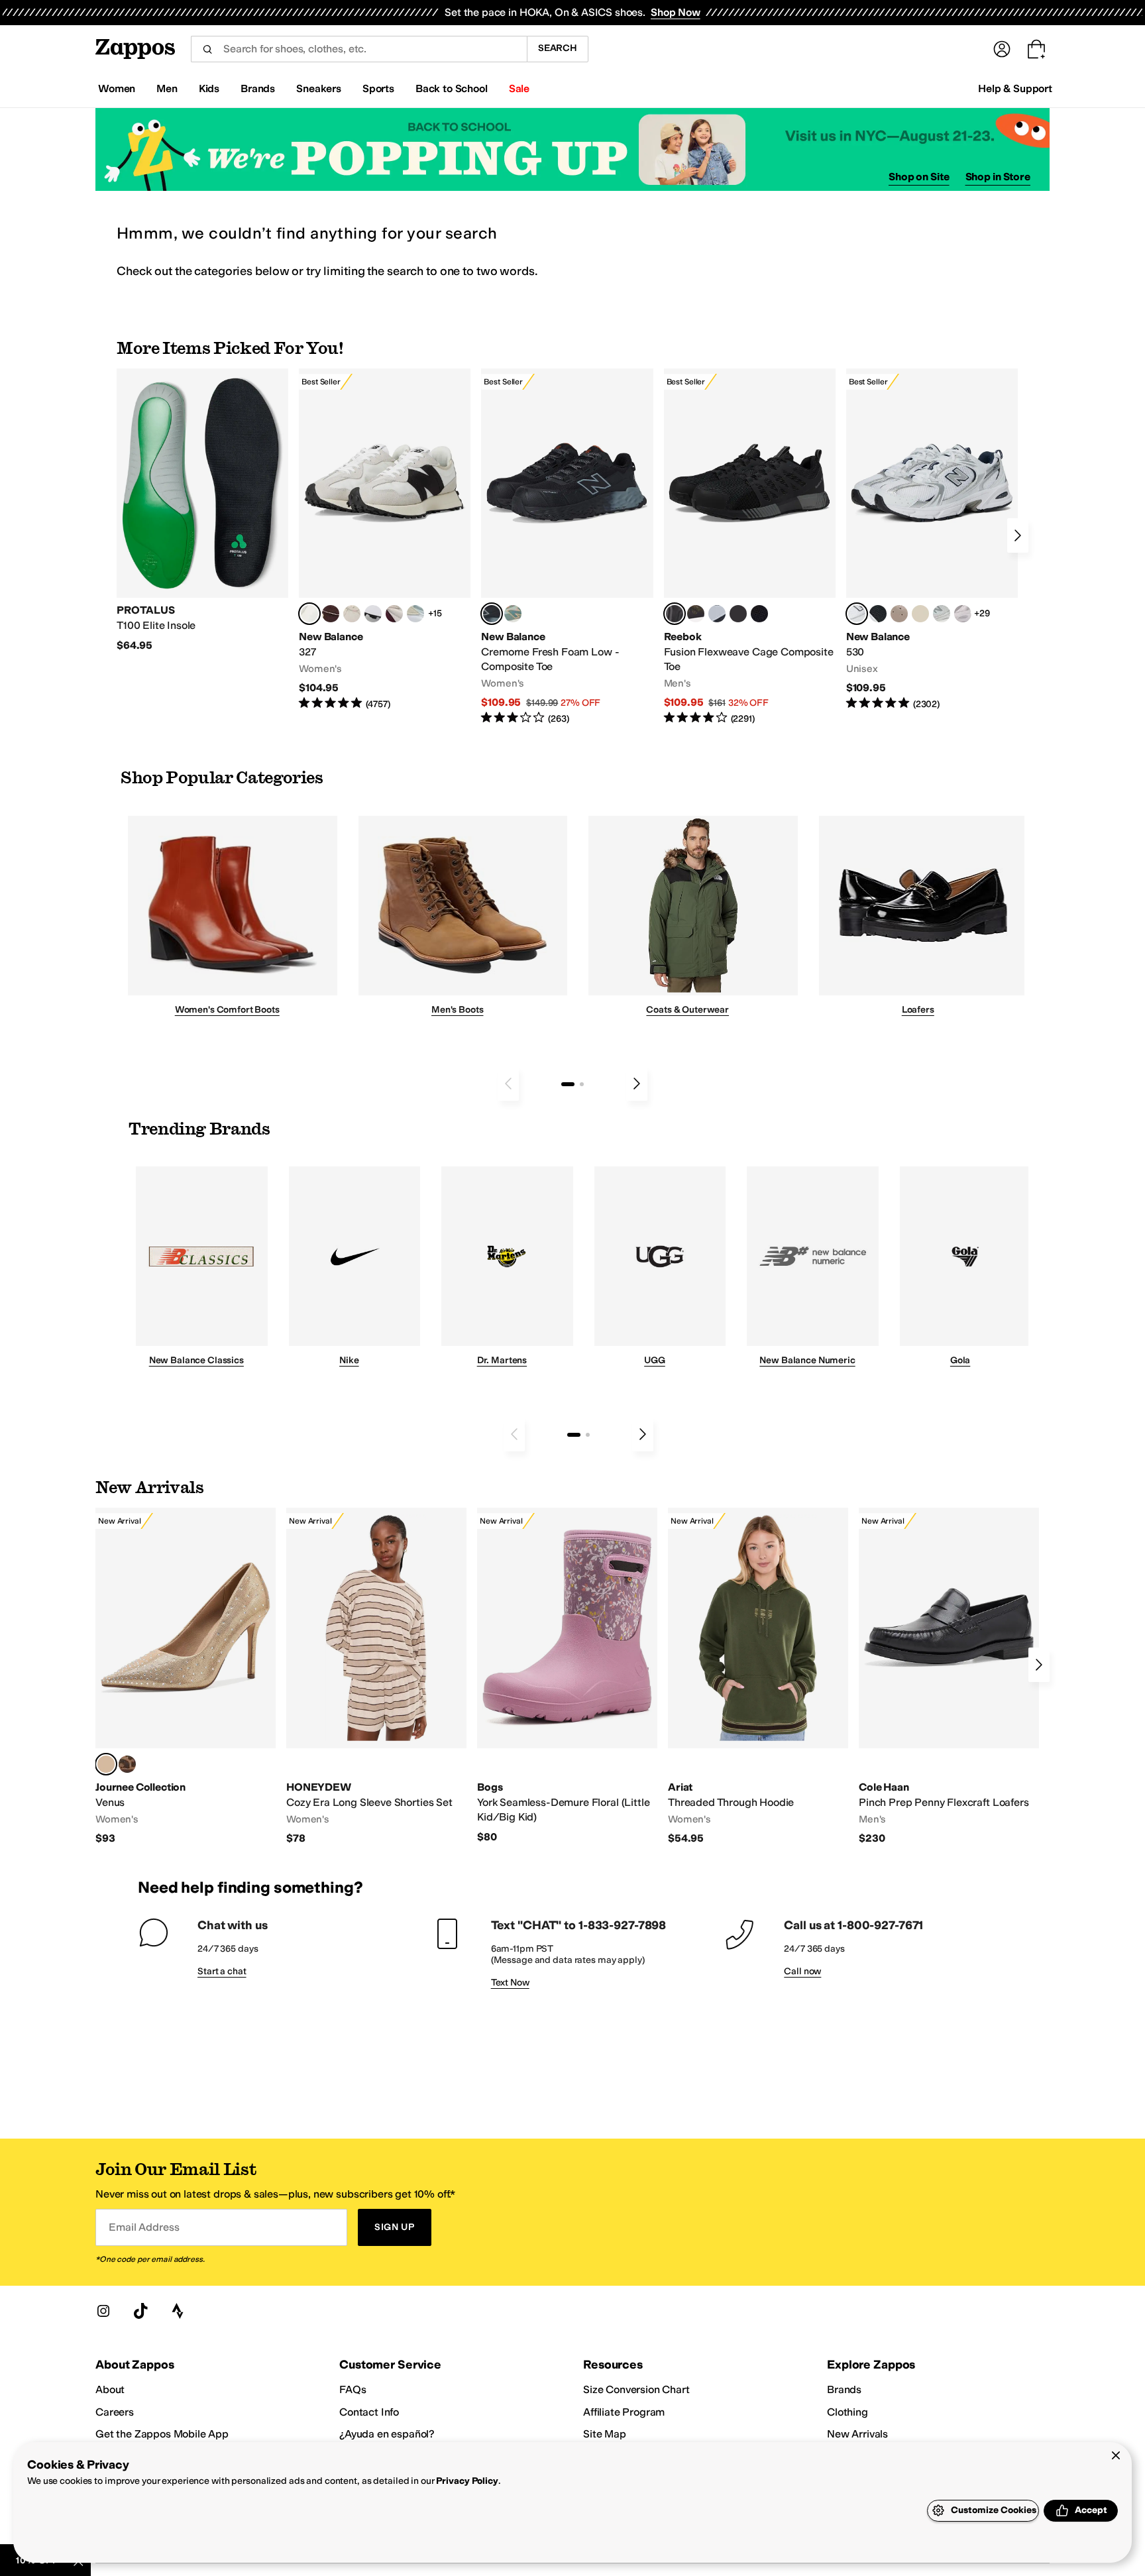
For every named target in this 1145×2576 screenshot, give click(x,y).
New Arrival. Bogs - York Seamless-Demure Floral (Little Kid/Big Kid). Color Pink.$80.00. (567, 1676)
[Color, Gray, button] (717, 614)
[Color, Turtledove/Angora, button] (920, 614)
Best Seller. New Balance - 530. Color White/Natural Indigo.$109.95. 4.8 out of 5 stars (932, 540)
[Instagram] (103, 2311)
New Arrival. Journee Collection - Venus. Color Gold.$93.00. (186, 1677)
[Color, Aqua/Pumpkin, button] (513, 614)
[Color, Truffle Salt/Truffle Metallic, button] (963, 614)
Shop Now (676, 12)
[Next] (1018, 535)
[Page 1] (568, 1084)
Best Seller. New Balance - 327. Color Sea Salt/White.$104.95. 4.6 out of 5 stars (385, 540)
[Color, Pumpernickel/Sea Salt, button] (331, 614)
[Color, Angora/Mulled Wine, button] (394, 614)
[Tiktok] (140, 2311)
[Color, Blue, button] (738, 614)
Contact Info (369, 2412)
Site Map (605, 2434)
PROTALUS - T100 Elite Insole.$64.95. (202, 510)
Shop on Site (919, 177)
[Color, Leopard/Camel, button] (127, 1764)
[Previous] (508, 1084)
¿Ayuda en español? (387, 2434)
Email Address (144, 2227)
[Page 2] (582, 1084)
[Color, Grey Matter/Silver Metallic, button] (942, 614)
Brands (844, 2389)
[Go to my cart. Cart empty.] (1036, 49)
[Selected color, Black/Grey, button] (492, 614)
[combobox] (359, 49)
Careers (115, 2412)
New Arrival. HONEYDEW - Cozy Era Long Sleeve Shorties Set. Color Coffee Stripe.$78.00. (376, 1677)
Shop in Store (998, 177)
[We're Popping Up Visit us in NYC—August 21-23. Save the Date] (572, 149)
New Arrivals (857, 2434)
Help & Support (1015, 88)
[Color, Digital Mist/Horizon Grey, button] (373, 614)
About (110, 2389)
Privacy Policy (467, 2481)
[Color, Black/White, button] (759, 614)
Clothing (847, 2412)
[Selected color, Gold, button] (106, 1764)
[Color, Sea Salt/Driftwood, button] (899, 614)
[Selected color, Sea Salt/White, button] (309, 614)
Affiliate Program (624, 2412)
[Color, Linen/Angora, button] (352, 614)
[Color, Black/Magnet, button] (878, 614)
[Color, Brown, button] (696, 614)
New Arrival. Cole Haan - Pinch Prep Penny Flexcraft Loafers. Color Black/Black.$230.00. (949, 1677)
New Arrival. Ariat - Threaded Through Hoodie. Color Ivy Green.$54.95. (758, 1677)
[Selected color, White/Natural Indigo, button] (857, 614)
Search (558, 48)
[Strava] (178, 2311)
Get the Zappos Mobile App (162, 2434)
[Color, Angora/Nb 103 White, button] (415, 614)
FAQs (353, 2389)
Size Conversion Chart (636, 2389)
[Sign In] (1002, 49)
